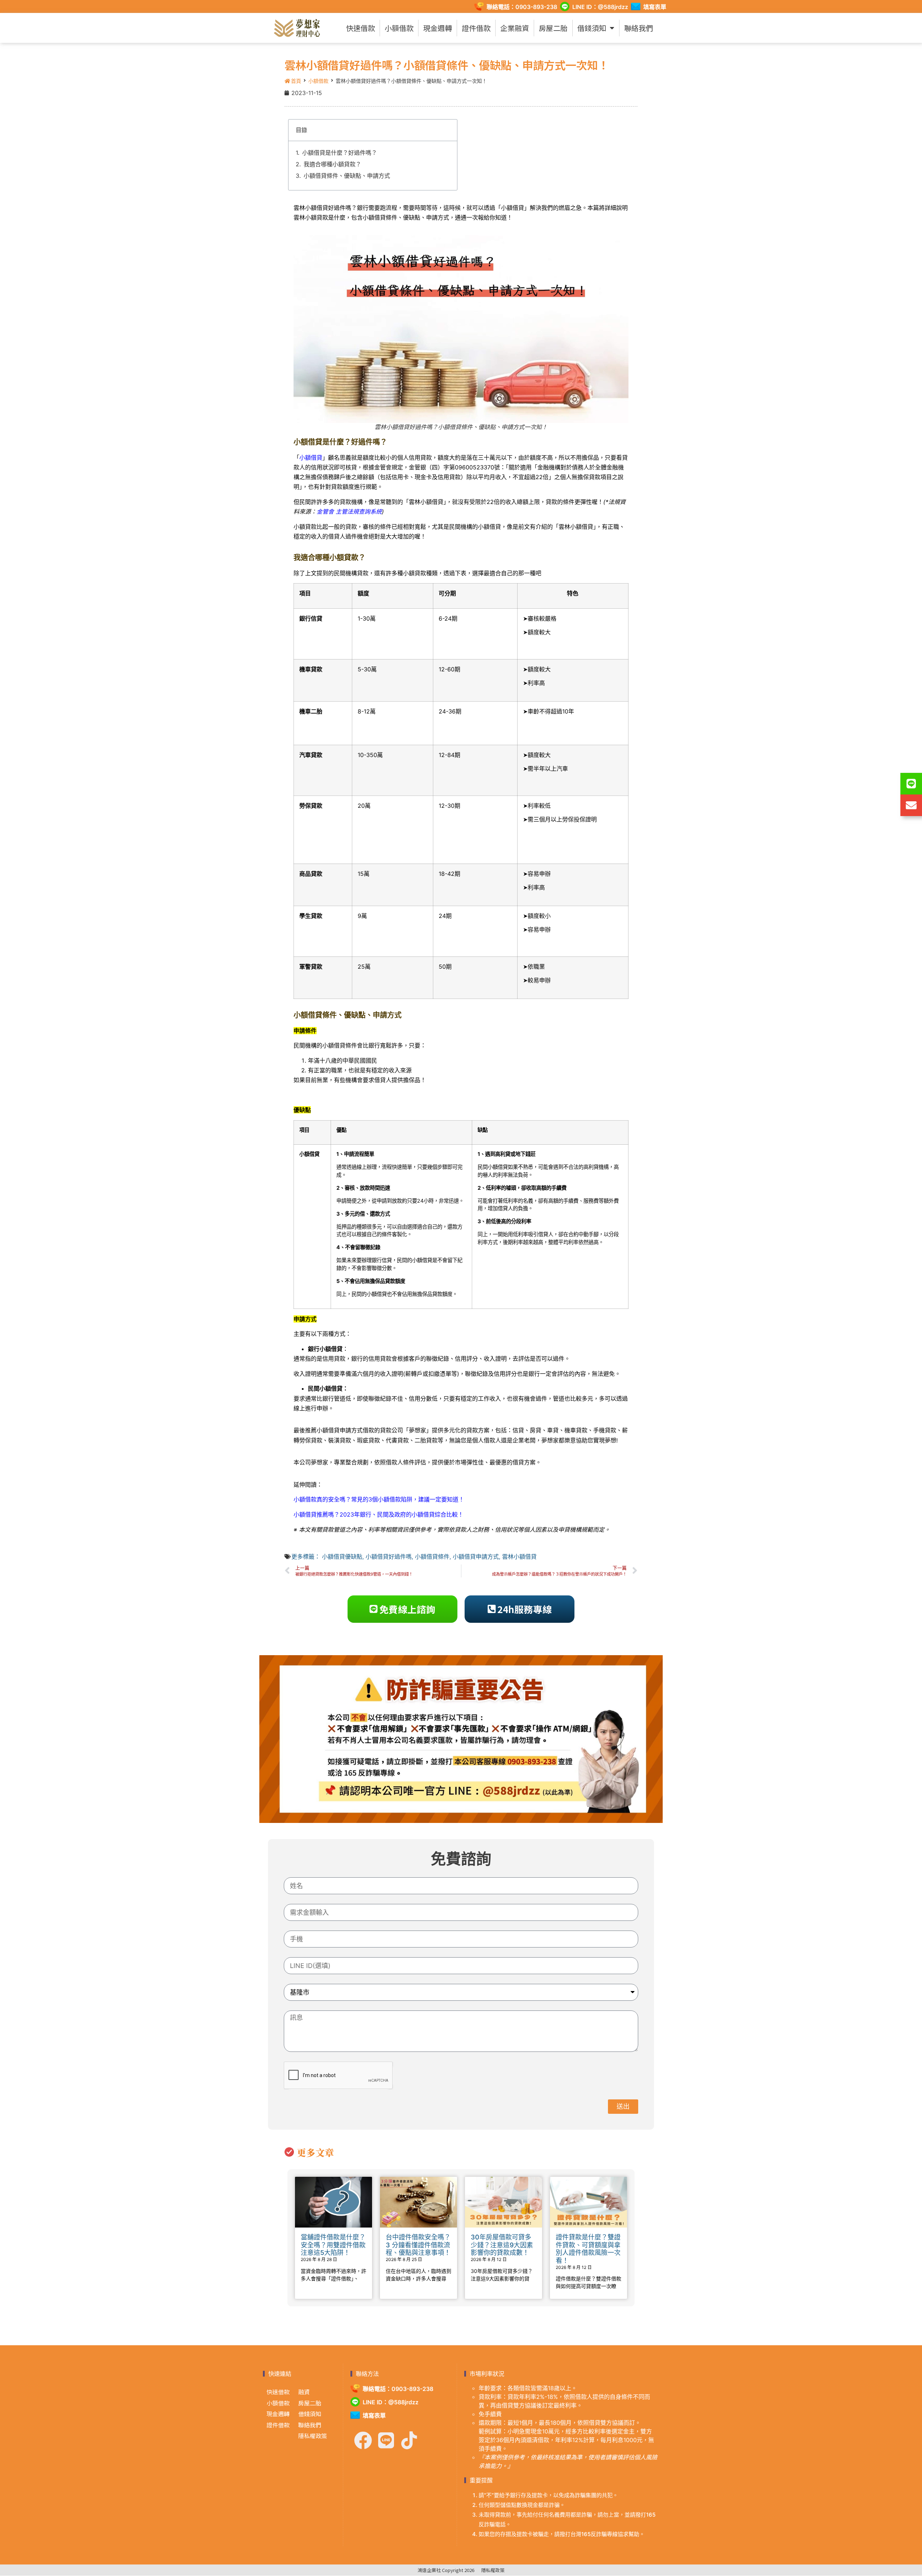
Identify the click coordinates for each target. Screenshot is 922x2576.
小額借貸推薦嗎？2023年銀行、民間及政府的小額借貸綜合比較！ (379, 1514)
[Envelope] (911, 805)
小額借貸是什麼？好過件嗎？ (340, 153)
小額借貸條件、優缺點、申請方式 (347, 176)
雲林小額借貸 (519, 1557)
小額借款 (399, 28)
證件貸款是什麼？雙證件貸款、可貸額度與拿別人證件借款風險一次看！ (588, 2249)
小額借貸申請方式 (476, 1557)
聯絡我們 (639, 28)
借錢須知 (592, 28)
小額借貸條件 (432, 1557)
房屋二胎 (553, 28)
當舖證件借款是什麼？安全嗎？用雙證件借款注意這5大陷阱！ (333, 2245)
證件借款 (476, 28)
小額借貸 (311, 458)
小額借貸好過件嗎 (389, 1557)
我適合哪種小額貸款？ (332, 164)
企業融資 (515, 28)
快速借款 (361, 28)
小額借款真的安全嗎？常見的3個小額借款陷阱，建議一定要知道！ (379, 1499)
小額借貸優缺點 (342, 1557)
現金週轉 (438, 28)
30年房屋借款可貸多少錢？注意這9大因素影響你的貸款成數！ (502, 2245)
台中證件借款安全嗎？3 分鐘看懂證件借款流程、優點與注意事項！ (418, 2245)
